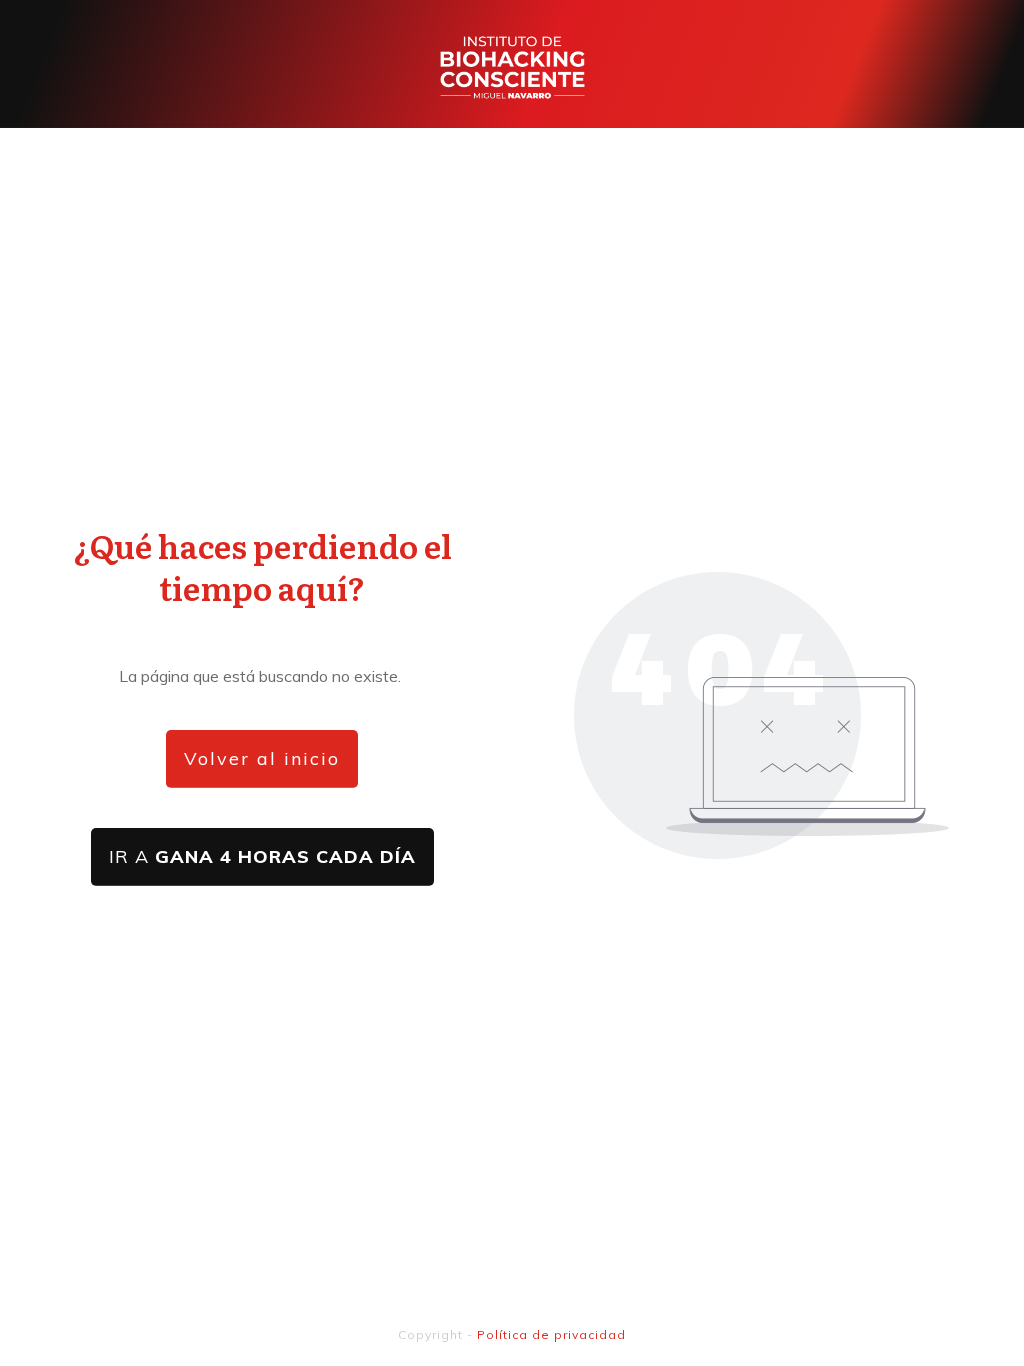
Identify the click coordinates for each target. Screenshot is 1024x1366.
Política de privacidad (551, 1334)
